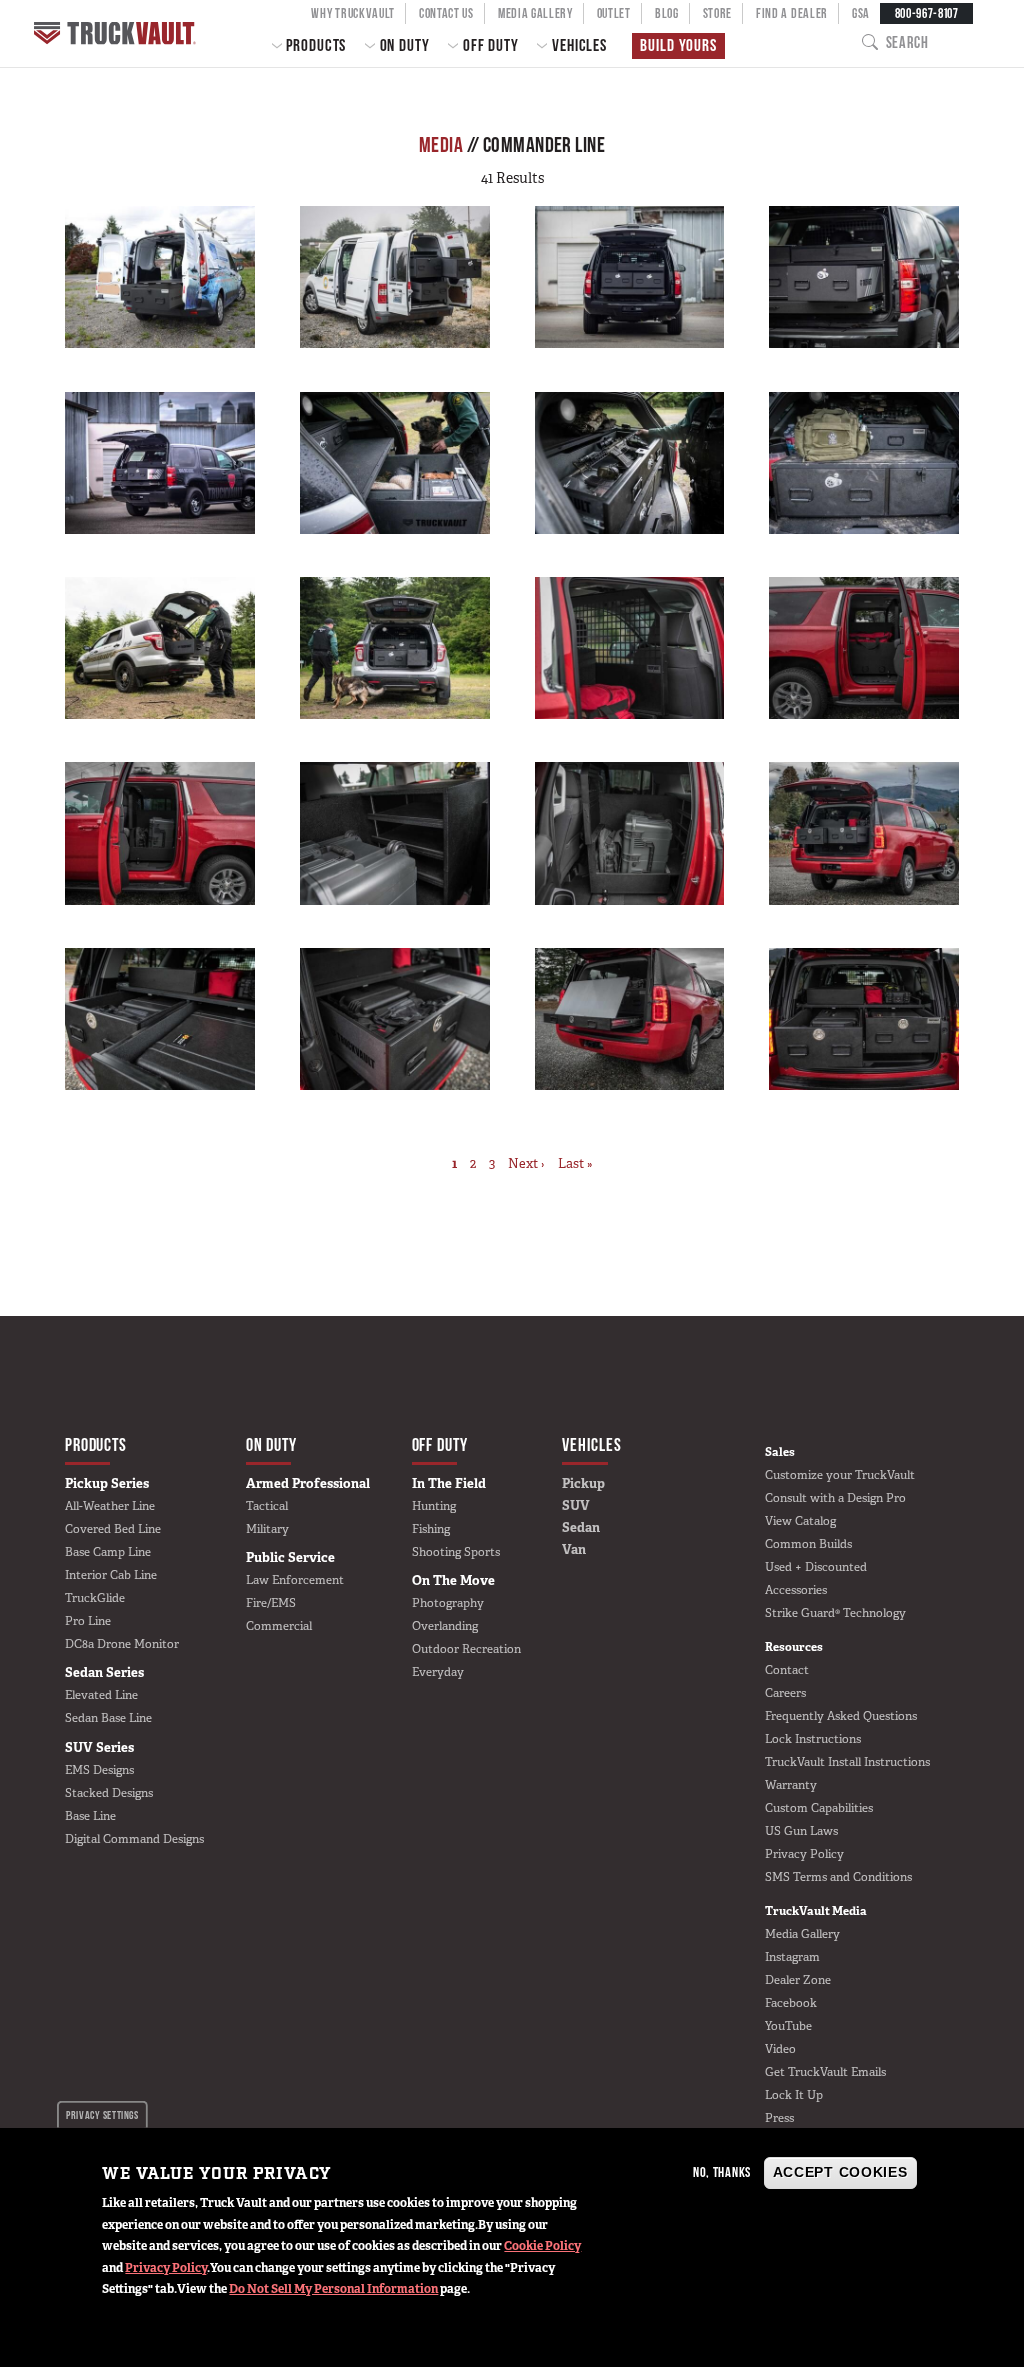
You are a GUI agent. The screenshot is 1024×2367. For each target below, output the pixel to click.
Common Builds (808, 1544)
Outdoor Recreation (466, 1649)
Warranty (791, 1785)
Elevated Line (101, 1695)
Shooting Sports (456, 1552)
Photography (448, 1603)
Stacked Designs (109, 1793)
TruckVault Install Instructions (847, 1762)
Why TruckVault (353, 13)
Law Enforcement (295, 1580)
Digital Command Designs (134, 1839)
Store (717, 13)
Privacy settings (102, 2115)
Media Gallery (535, 13)
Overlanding (445, 1626)
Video (780, 2049)
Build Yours (678, 45)
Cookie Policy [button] (542, 2246)
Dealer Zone (798, 1980)
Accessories (796, 1590)
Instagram (792, 1957)
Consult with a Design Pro (835, 1498)
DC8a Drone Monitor (122, 1644)
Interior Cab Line (111, 1575)
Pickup (583, 1483)
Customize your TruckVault (840, 1475)
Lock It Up (794, 2095)
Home (117, 33)
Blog (667, 13)
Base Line (90, 1816)
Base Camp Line (108, 1552)
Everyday (438, 1672)
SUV (576, 1505)
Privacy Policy (166, 2268)
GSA (861, 13)
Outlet (614, 13)
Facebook (791, 2003)
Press (779, 2118)
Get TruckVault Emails (825, 2072)
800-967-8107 (927, 13)
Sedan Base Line (108, 1718)
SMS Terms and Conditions (838, 1877)
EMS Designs (99, 1770)
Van (574, 1549)
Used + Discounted (816, 1567)
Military (267, 1529)
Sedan (581, 1527)
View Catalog (800, 1521)
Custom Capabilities (819, 1808)
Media (441, 144)
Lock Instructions (813, 1739)
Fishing (431, 1529)
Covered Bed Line (113, 1529)
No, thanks (722, 2172)
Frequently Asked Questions (841, 1716)
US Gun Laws (801, 1831)
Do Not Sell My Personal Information (333, 2289)
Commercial (279, 1626)
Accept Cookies (840, 2172)
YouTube (788, 2026)
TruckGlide (95, 1598)
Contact (787, 1670)
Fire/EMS (271, 1603)
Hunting (434, 1506)
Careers (785, 1693)
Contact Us (446, 13)
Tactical (267, 1506)
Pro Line (88, 1621)
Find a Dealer (792, 13)
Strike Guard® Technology (835, 1613)
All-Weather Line (110, 1506)
